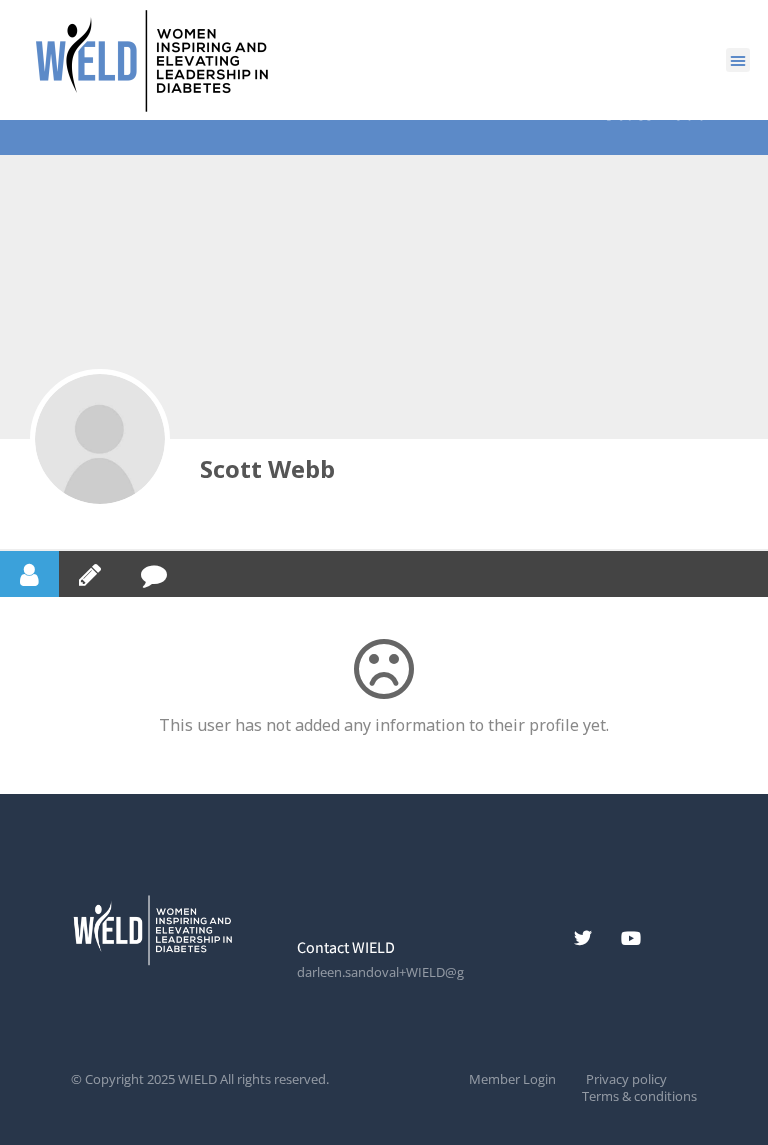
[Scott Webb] (100, 439)
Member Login (512, 1079)
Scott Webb (267, 468)
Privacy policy (626, 1079)
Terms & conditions (639, 1096)
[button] (738, 60)
